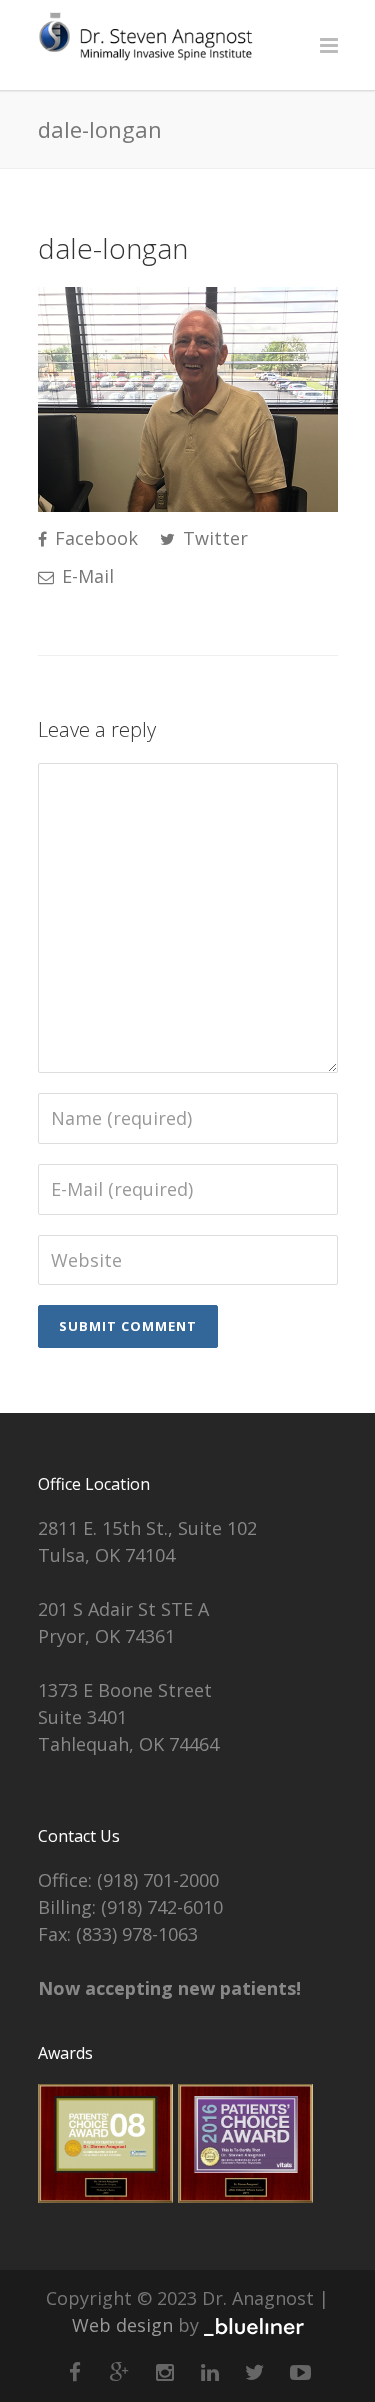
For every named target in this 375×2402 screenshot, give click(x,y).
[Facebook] (75, 2372)
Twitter (213, 538)
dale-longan (113, 248)
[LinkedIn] (210, 2372)
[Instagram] (165, 2372)
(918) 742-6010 (162, 1907)
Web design (122, 2325)
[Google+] (120, 2372)
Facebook (94, 538)
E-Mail (85, 576)
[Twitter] (255, 2372)
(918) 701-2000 (158, 1880)
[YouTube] (300, 2372)
